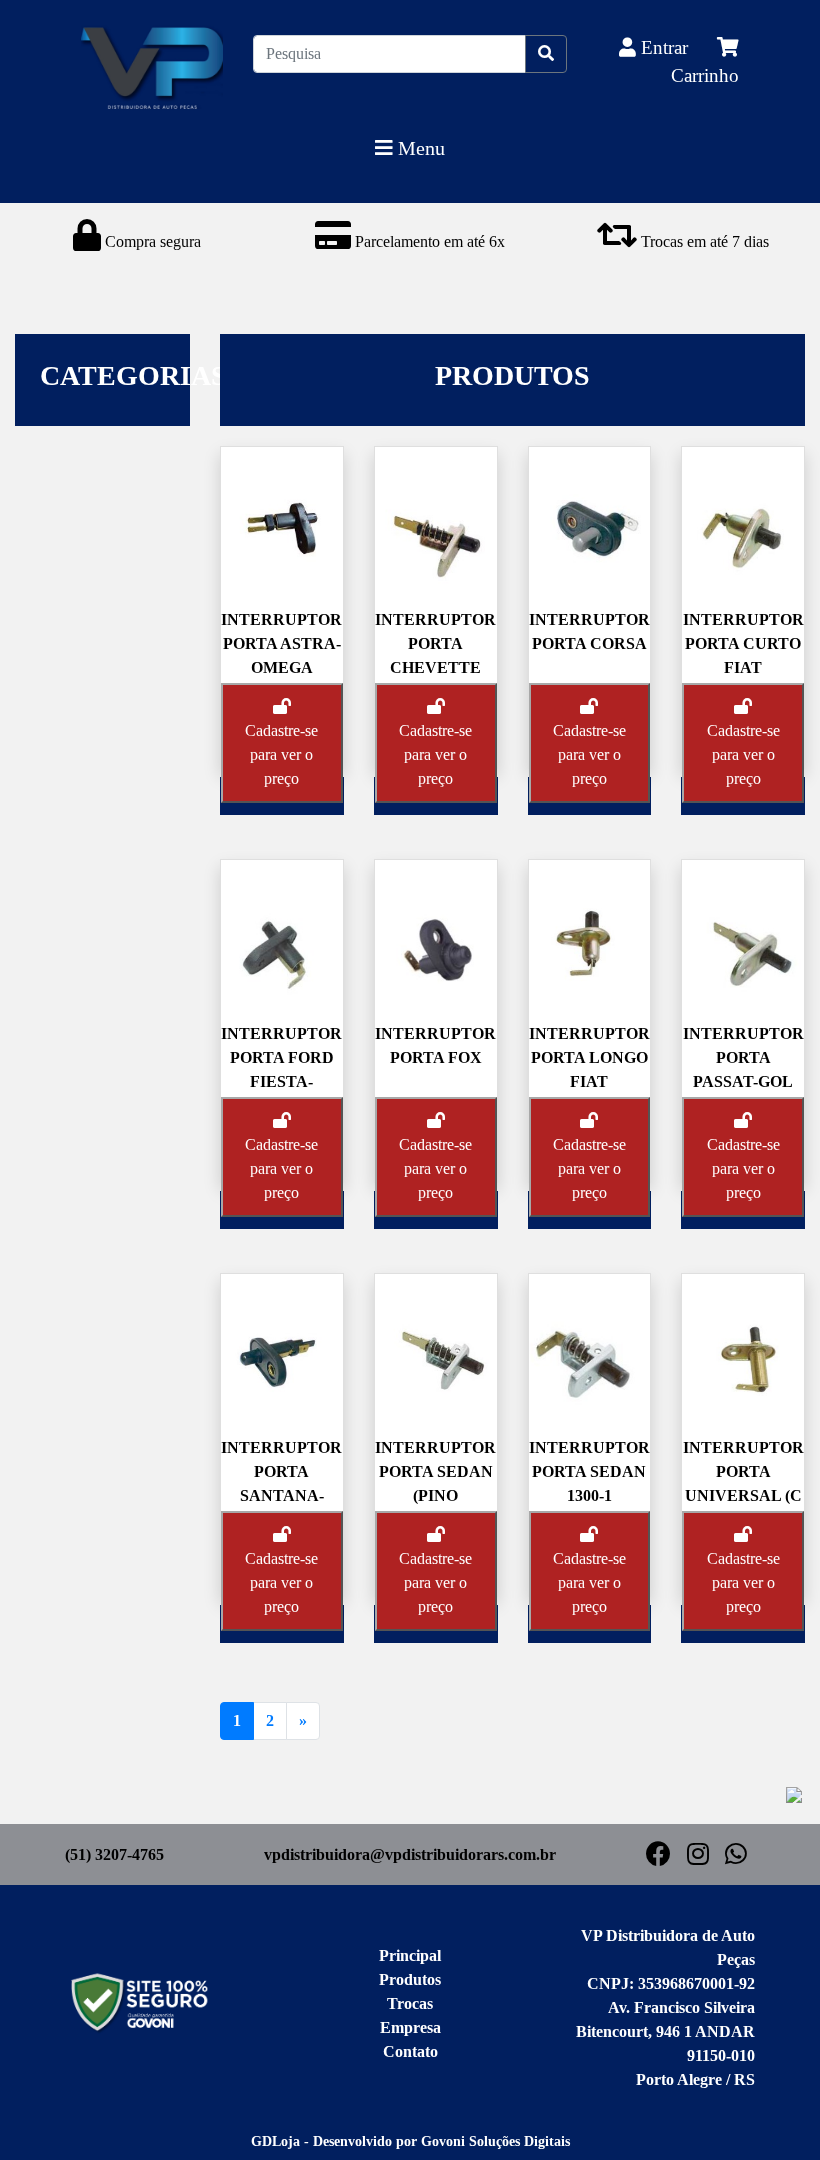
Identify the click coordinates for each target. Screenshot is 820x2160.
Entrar (664, 47)
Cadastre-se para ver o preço (281, 754)
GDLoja (275, 2141)
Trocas (410, 2003)
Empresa (410, 2027)
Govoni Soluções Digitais (495, 2141)
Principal (410, 1955)
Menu (419, 148)
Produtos (410, 1979)
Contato (410, 2051)
